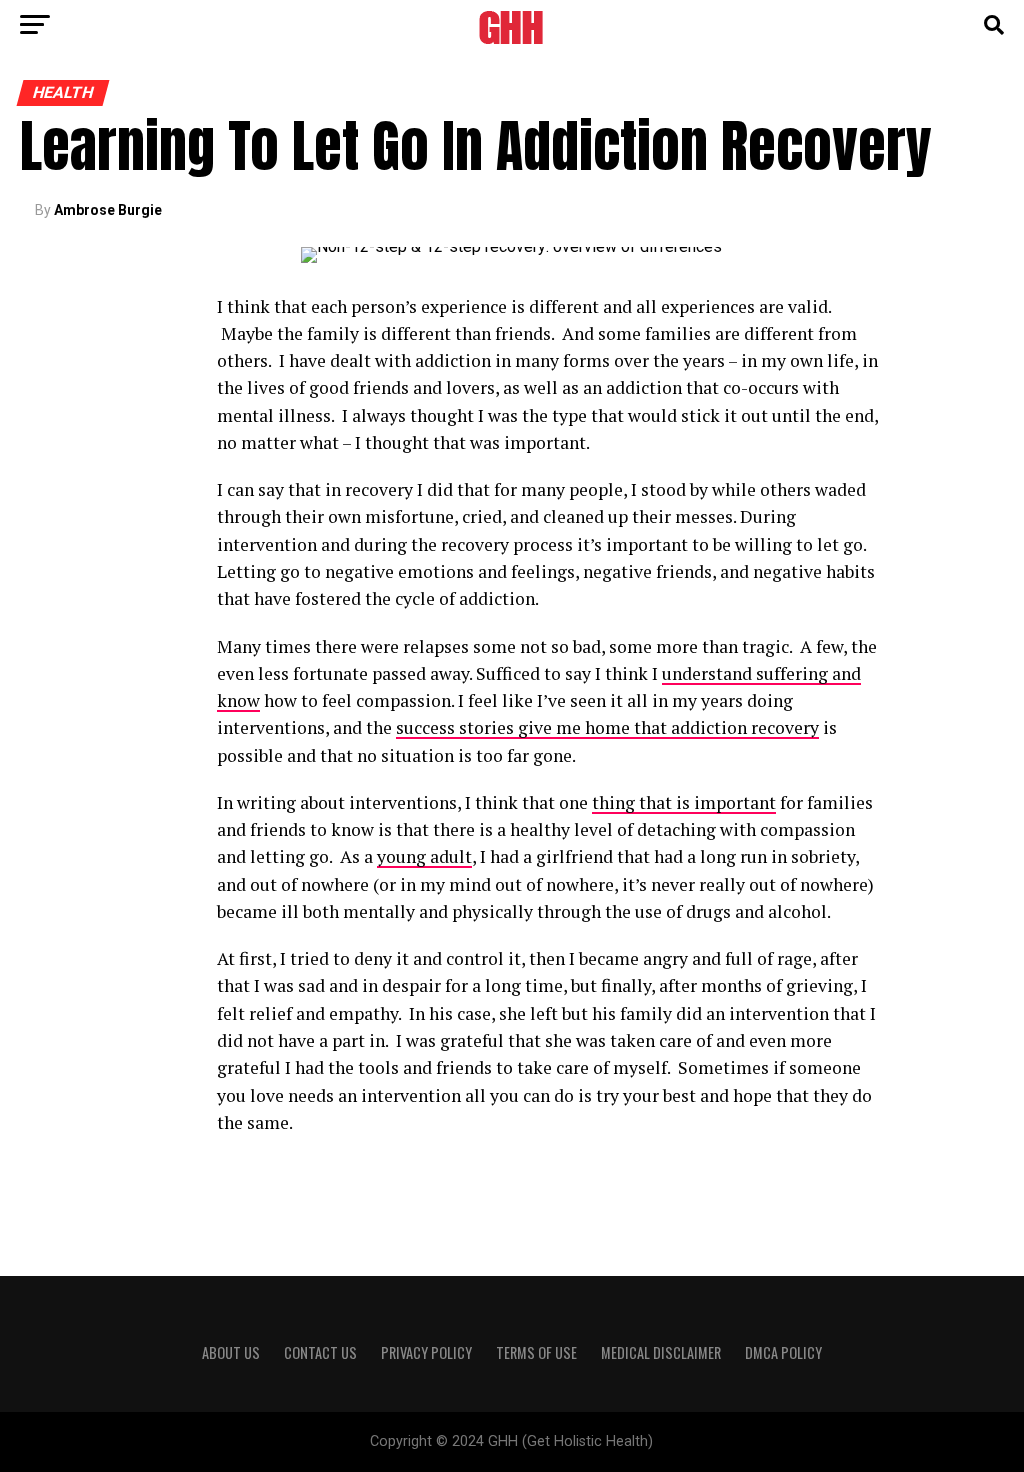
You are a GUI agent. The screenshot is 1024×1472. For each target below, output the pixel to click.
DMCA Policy (783, 1352)
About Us (231, 1352)
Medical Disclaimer (661, 1352)
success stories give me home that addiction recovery (607, 727)
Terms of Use (536, 1352)
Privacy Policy (426, 1352)
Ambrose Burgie (108, 210)
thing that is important (684, 802)
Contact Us (320, 1352)
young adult (424, 856)
